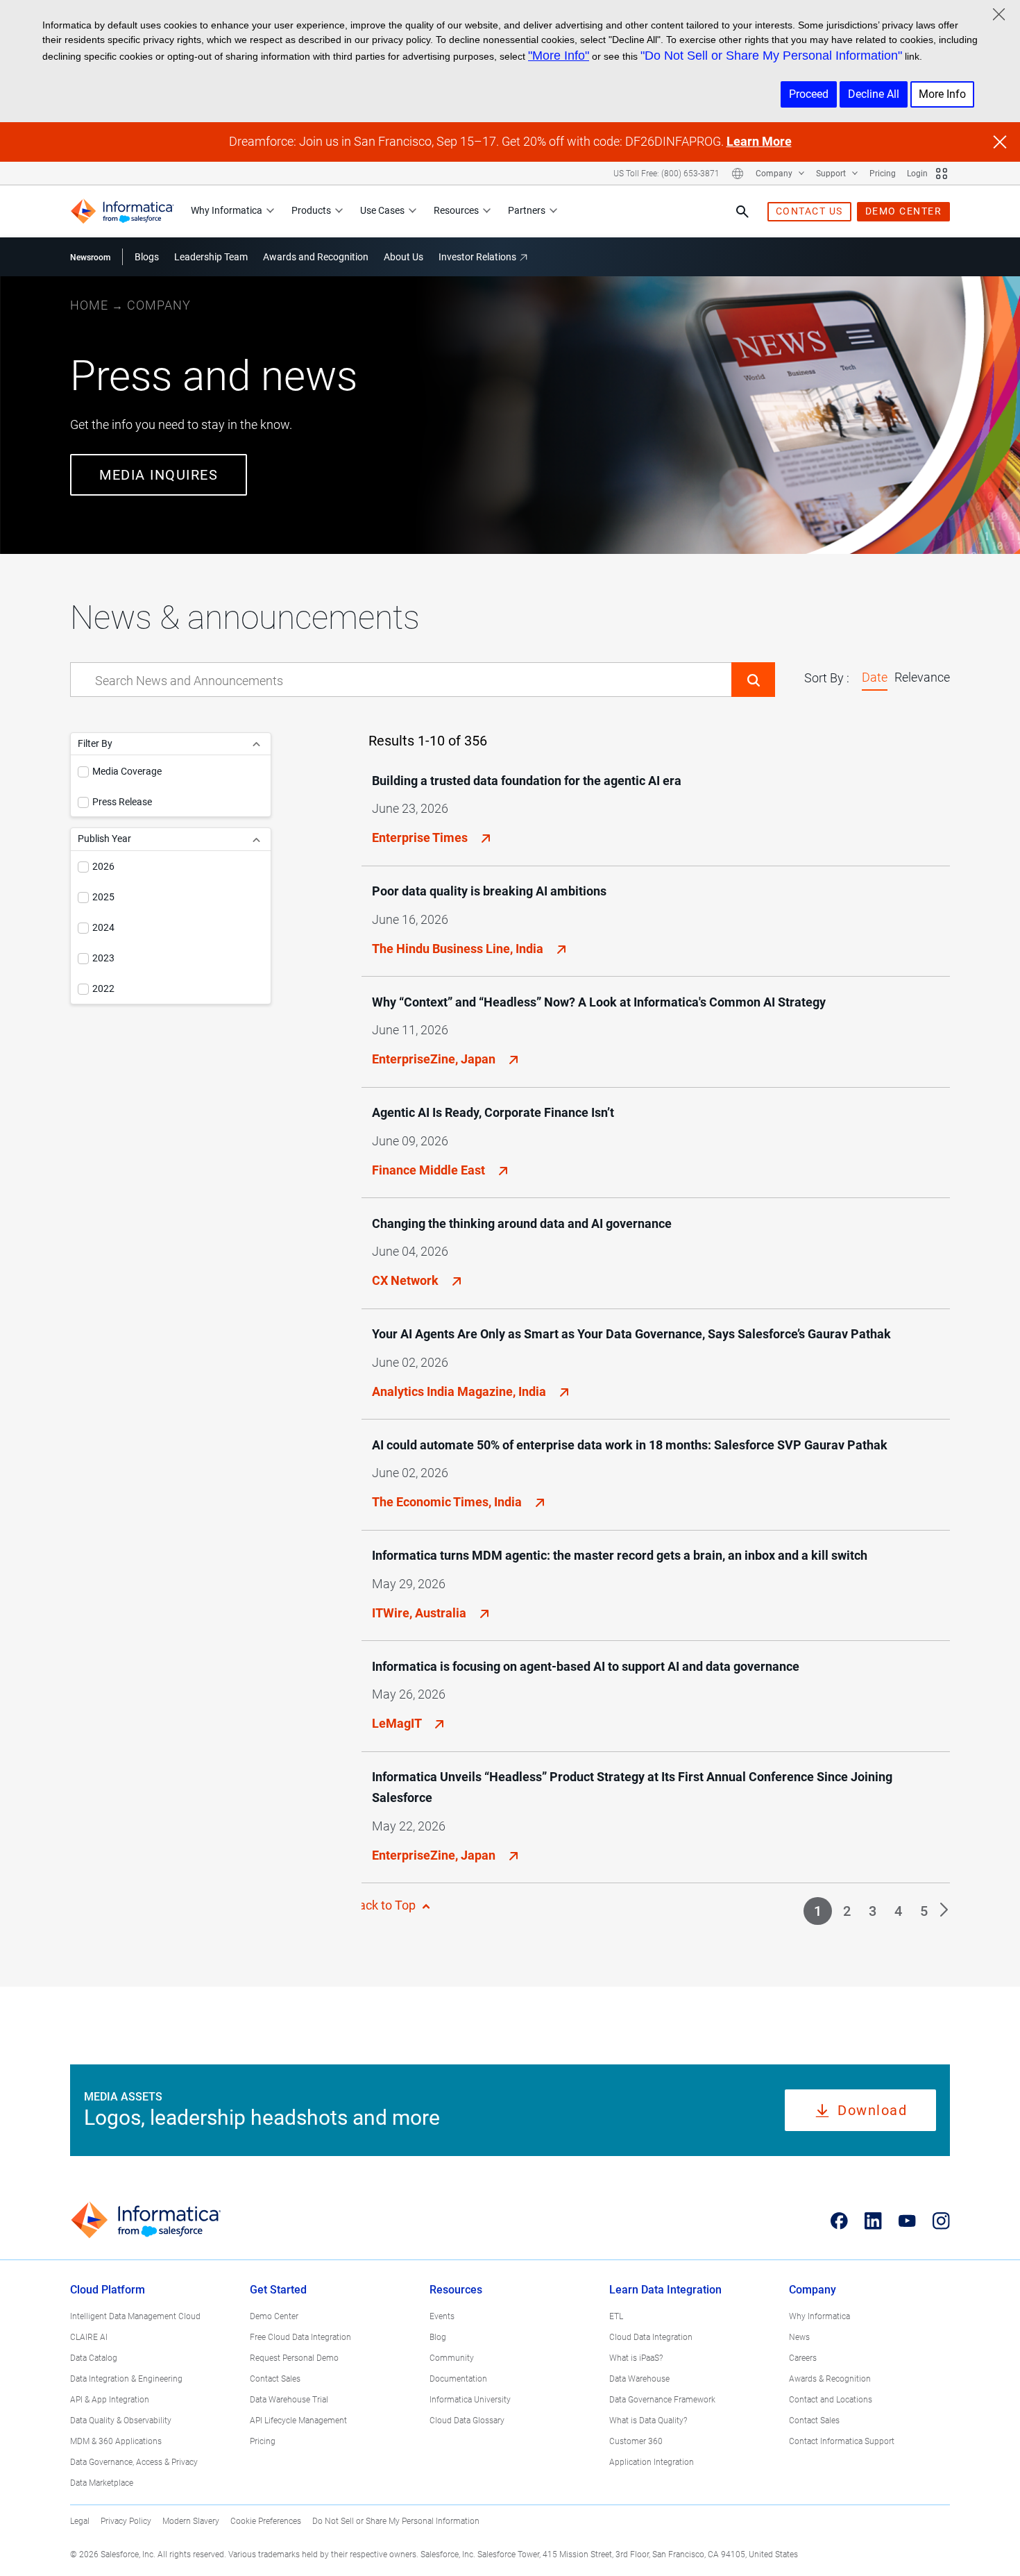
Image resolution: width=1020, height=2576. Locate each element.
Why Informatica (227, 210)
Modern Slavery (191, 2521)
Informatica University (470, 2400)
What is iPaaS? (636, 2358)
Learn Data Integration (665, 2290)
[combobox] (401, 680)
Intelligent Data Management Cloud (135, 2316)
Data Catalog (94, 2358)
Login (917, 174)
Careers (803, 2358)
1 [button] (818, 1911)
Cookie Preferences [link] (266, 2521)
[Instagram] (941, 2221)
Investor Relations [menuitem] (477, 257)
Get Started (278, 2290)
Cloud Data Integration (651, 2337)
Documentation (458, 2379)
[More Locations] (738, 174)
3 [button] (873, 1911)
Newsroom (90, 258)
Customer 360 (636, 2441)
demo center (904, 211)
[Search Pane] (742, 212)
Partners (527, 210)
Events (442, 2316)
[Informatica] (122, 211)
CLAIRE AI (89, 2337)
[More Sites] (942, 174)
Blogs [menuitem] (147, 257)
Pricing (883, 174)
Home (89, 305)
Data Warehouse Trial (289, 2400)
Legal (80, 2521)
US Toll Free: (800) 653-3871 (666, 174)
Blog (438, 2337)
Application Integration (652, 2462)
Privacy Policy (126, 2521)
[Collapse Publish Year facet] (256, 839)
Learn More (759, 141)
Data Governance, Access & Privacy (134, 2462)
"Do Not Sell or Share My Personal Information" (771, 56)
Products (311, 210)
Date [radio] (875, 677)
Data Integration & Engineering (126, 2379)
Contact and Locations (831, 2400)
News (799, 2337)
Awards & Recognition (830, 2379)
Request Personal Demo (294, 2358)
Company (775, 174)
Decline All (874, 94)
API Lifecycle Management (298, 2421)
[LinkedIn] (873, 2221)
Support (832, 174)
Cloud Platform (108, 2290)
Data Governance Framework (662, 2400)
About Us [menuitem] (403, 257)
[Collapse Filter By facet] (256, 744)
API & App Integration (110, 2400)
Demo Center (274, 2316)
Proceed (809, 94)
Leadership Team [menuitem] (211, 257)
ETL (616, 2316)
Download (872, 2110)
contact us (809, 211)
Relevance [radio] (922, 677)
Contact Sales (275, 2379)
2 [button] (847, 1911)
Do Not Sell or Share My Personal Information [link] (396, 2521)
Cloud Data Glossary (467, 2421)
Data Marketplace (102, 2483)
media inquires (159, 475)
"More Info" (559, 56)
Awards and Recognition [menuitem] (316, 257)
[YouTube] (907, 2221)
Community (452, 2358)
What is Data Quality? (648, 2421)
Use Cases (382, 210)
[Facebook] (839, 2221)
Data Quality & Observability (121, 2421)
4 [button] (898, 1911)
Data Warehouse (639, 2379)
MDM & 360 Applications (116, 2441)
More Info (942, 94)
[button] (753, 680)
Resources (456, 210)
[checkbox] (83, 772)
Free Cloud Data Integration (300, 2337)
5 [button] (924, 1911)
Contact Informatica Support (842, 2441)
